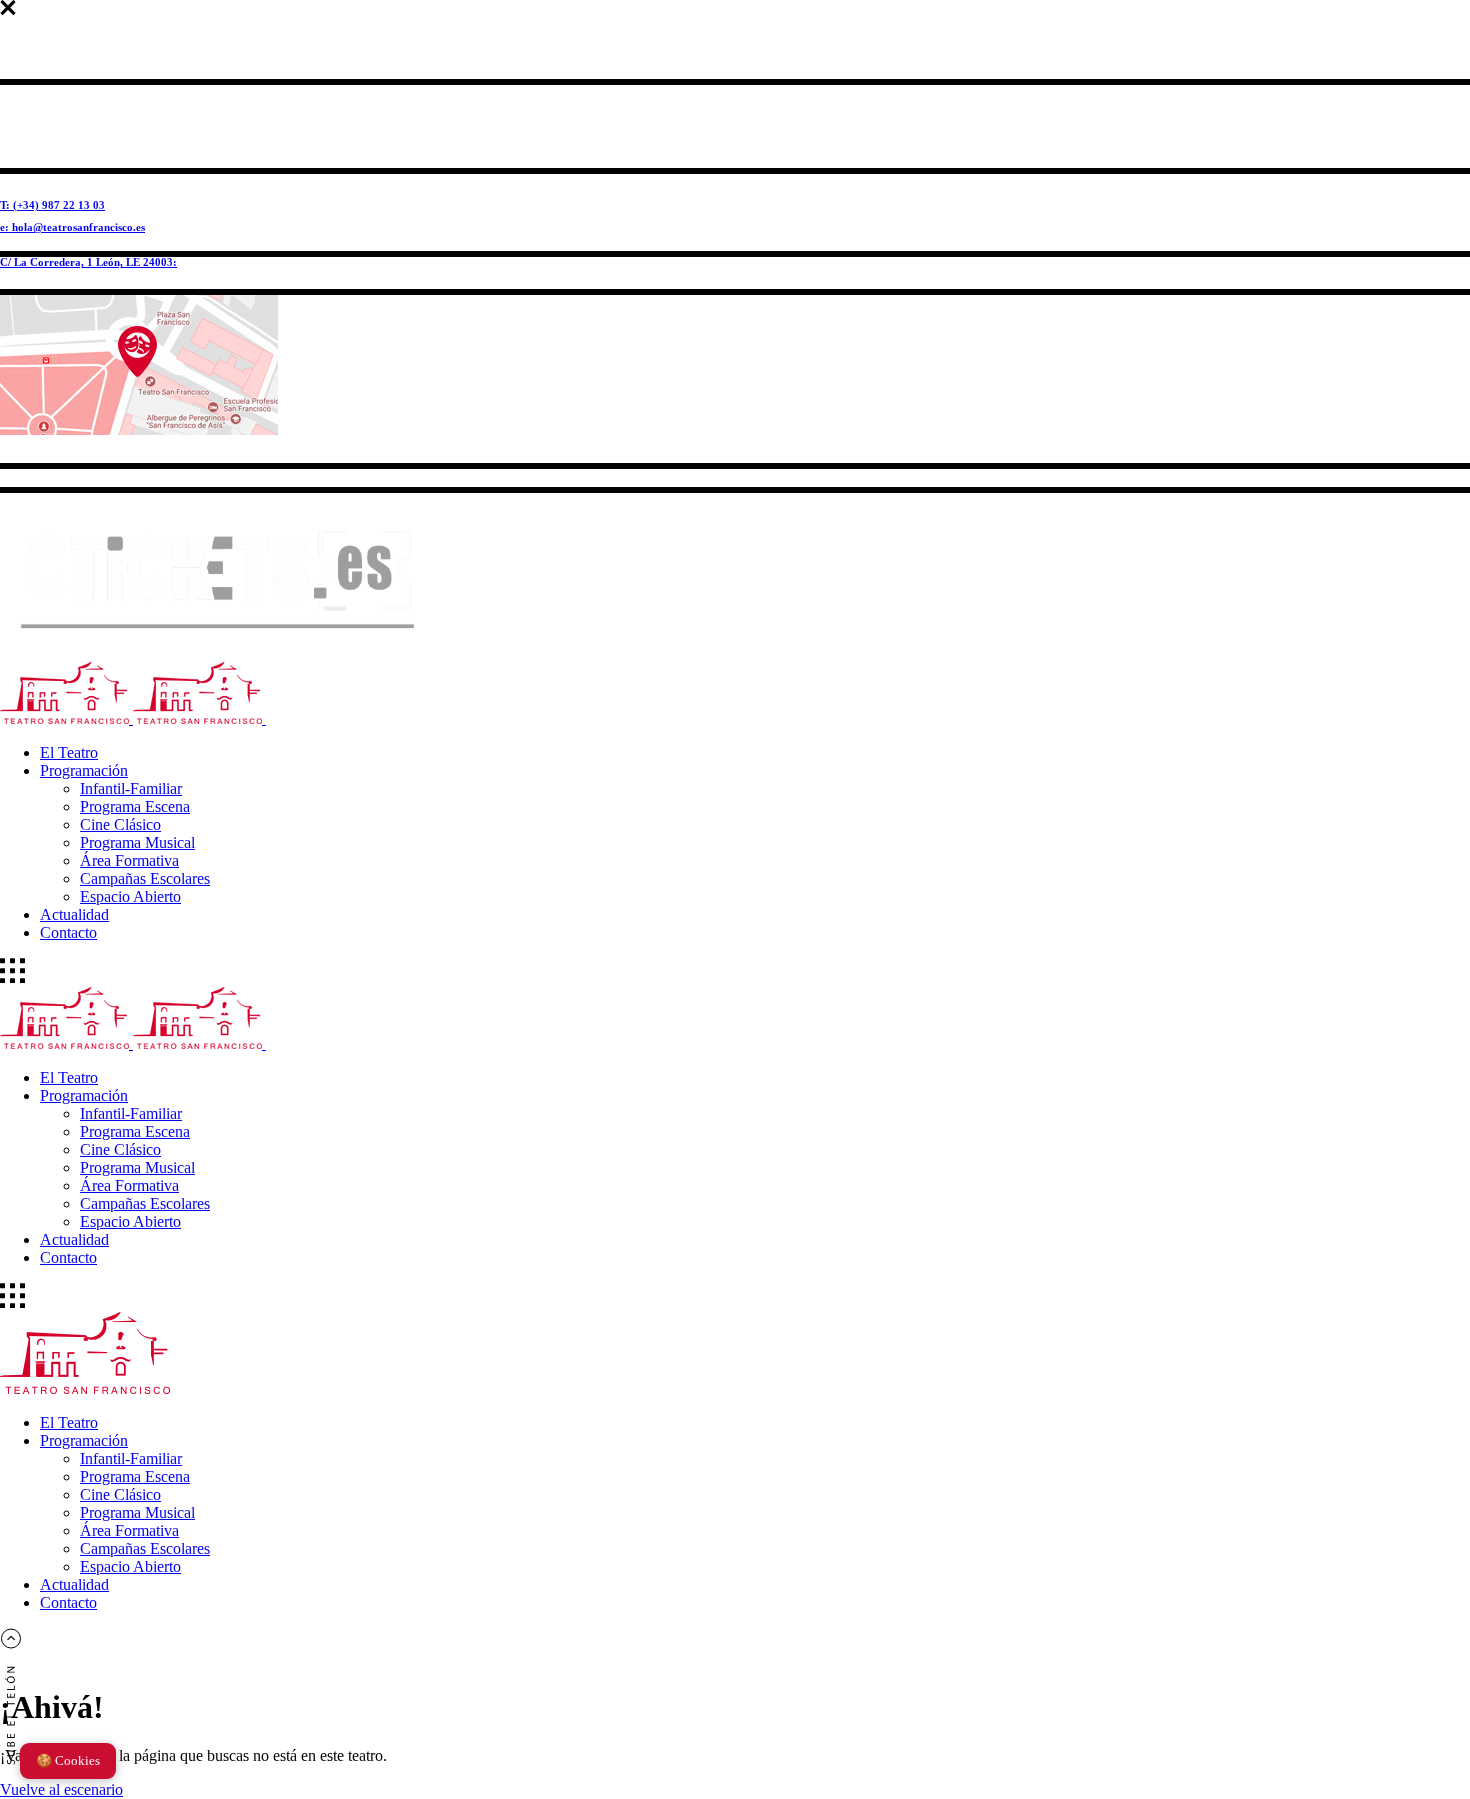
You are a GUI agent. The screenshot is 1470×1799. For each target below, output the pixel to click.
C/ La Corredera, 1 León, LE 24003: (88, 262)
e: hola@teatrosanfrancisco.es (72, 227)
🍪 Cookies (68, 1760)
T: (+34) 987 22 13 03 (52, 205)
